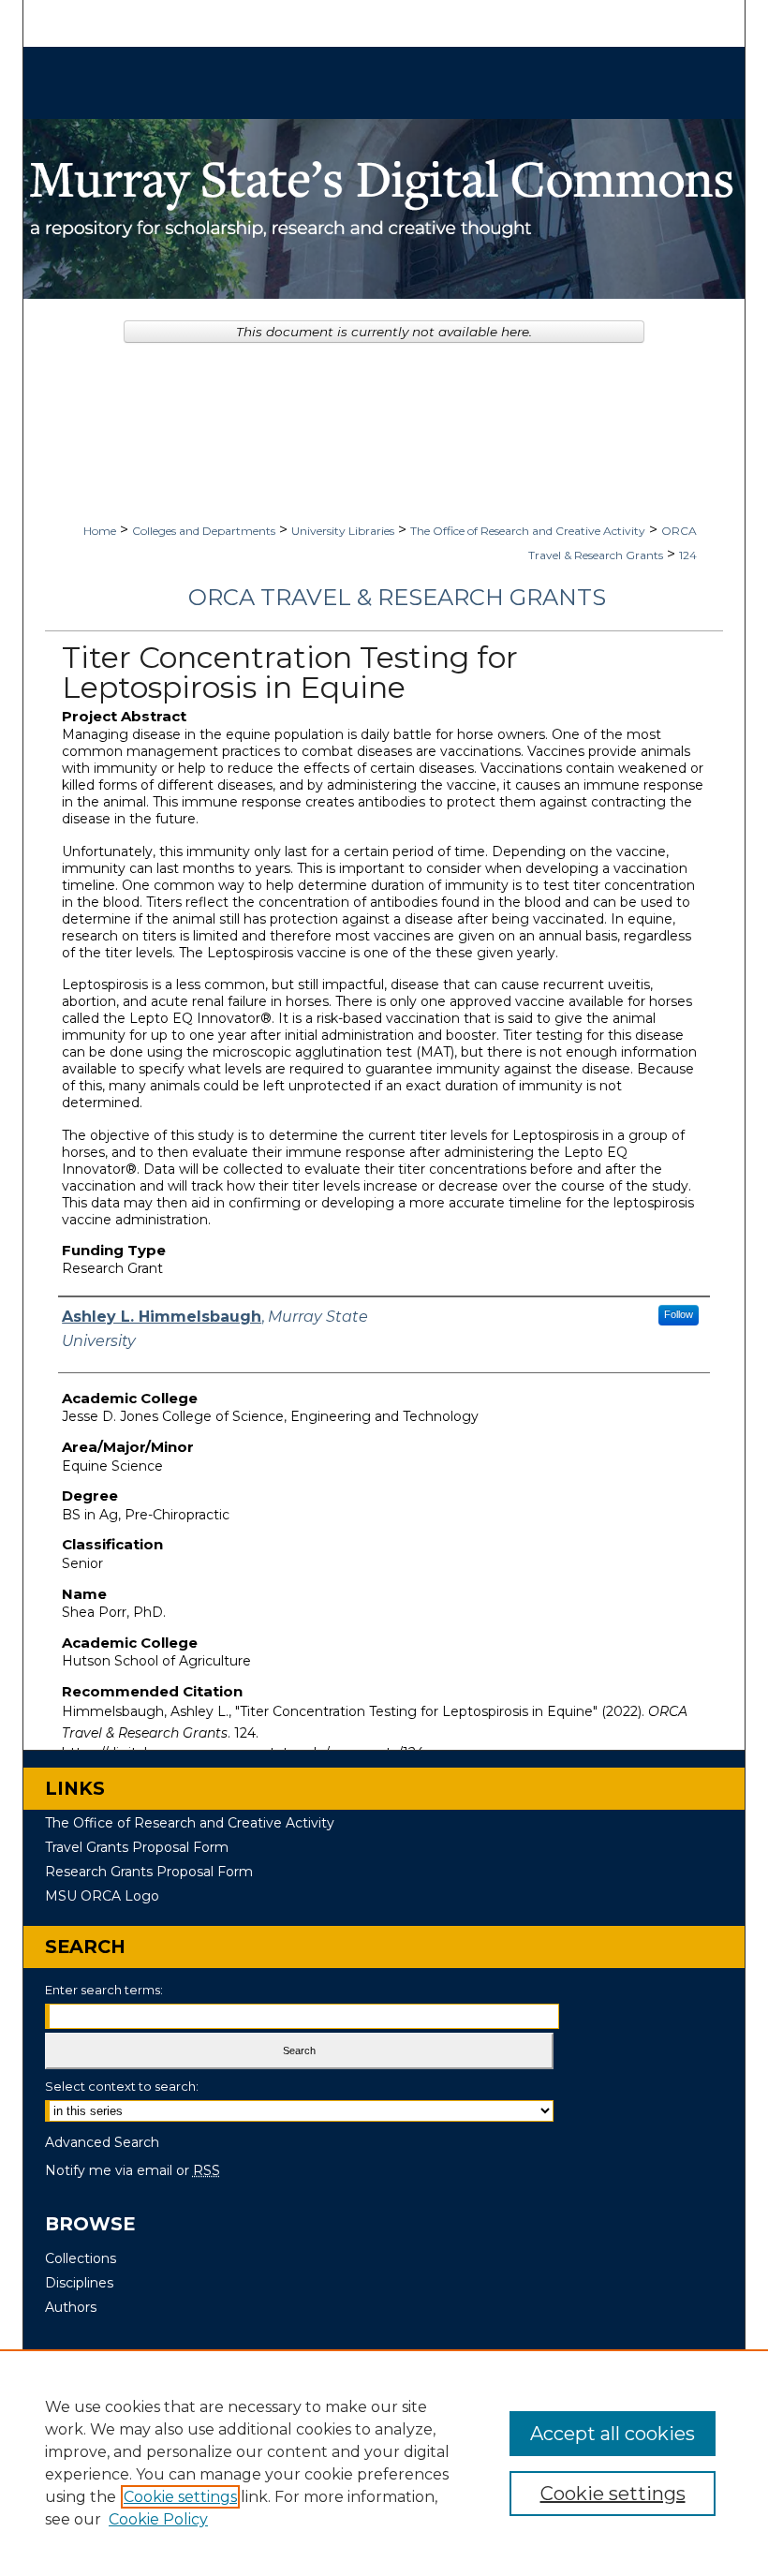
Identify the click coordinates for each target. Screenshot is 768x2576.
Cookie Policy (158, 2519)
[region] (384, 2463)
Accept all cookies (613, 2434)
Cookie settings (180, 2497)
